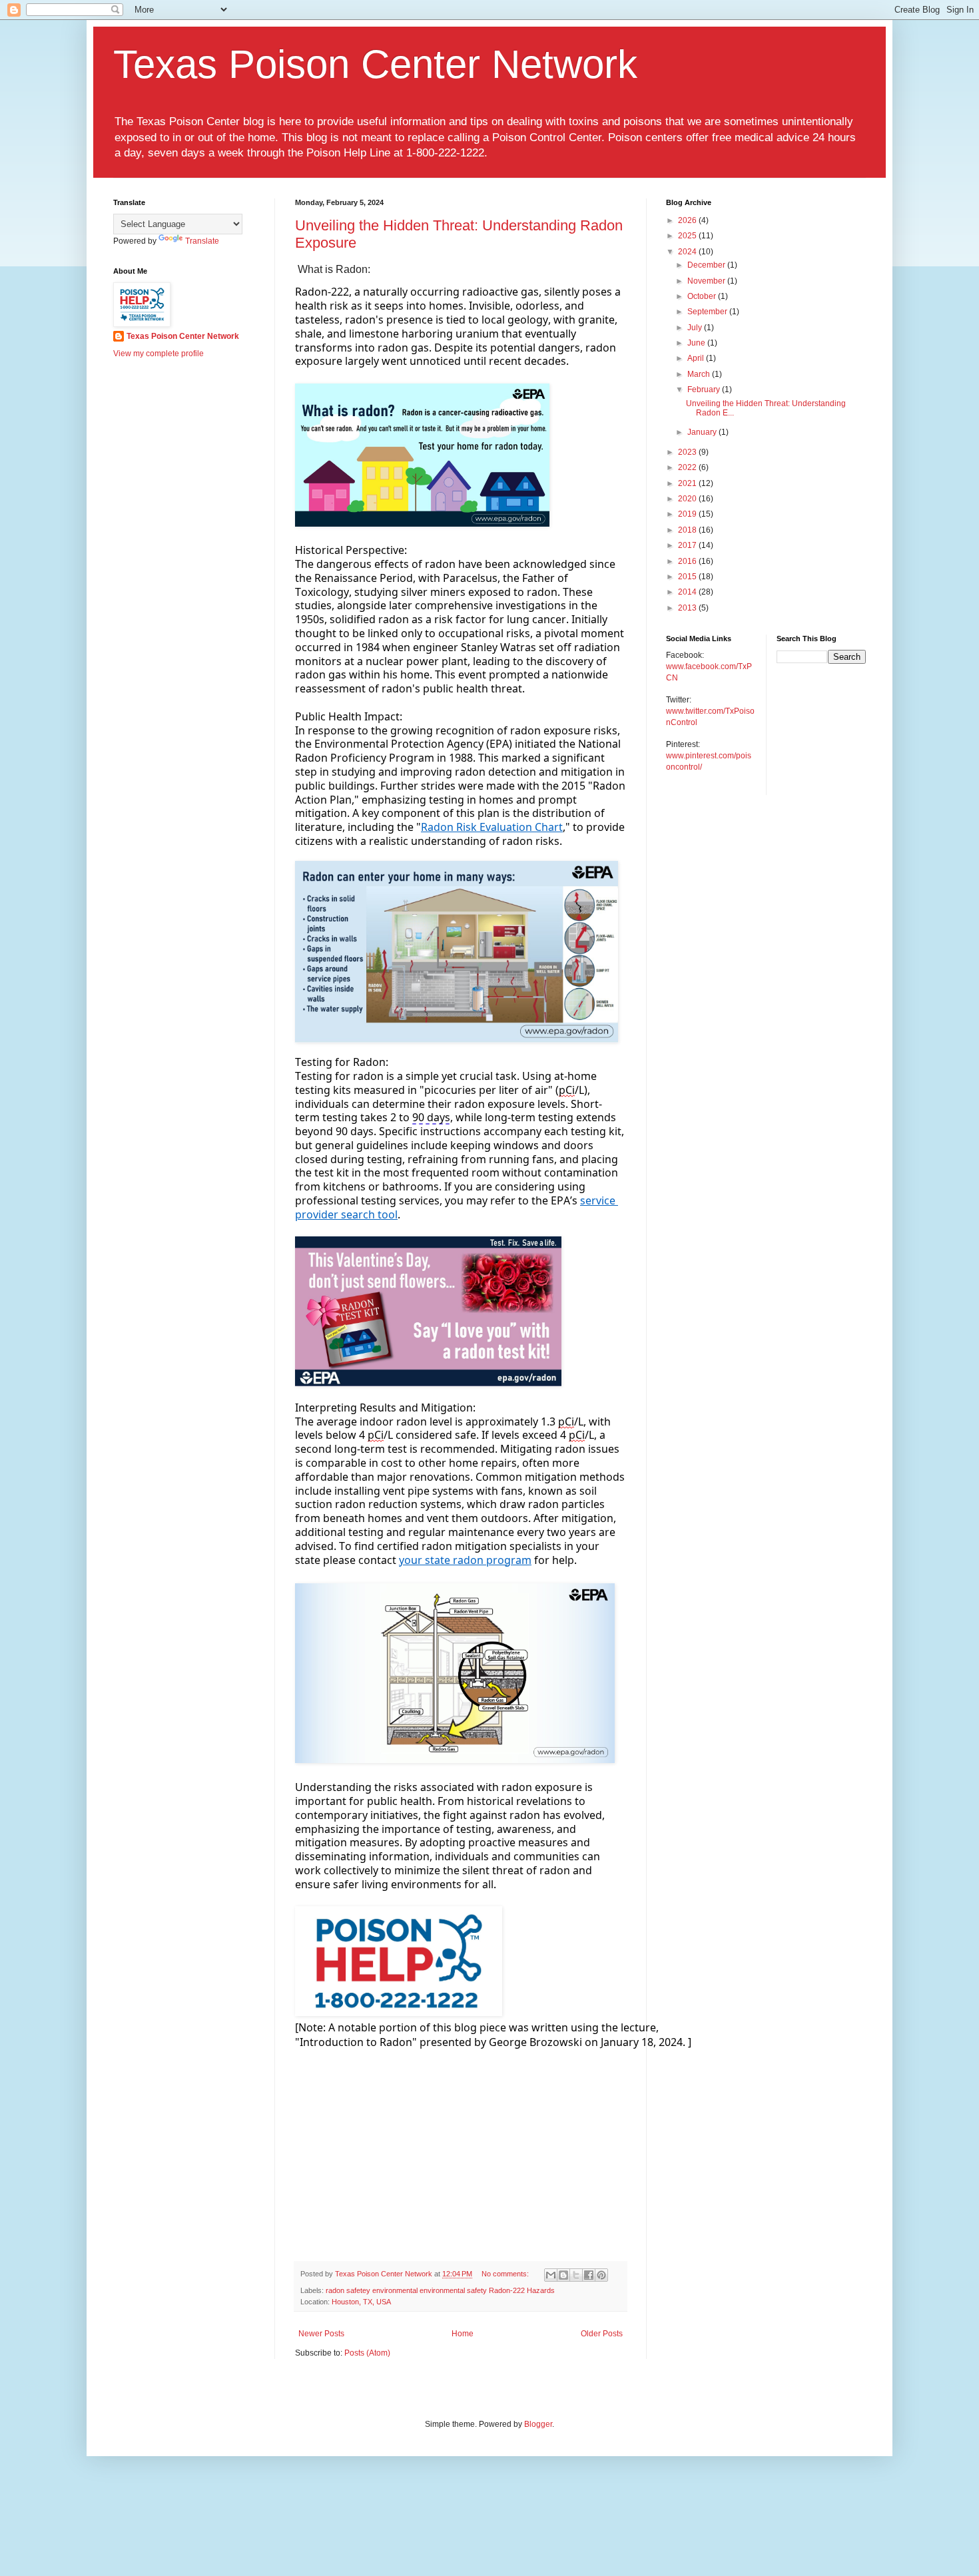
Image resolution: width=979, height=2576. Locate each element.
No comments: (506, 2274)
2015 (688, 577)
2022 (688, 467)
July (696, 328)
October (703, 296)
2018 (688, 530)
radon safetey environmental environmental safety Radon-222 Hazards (440, 2290)
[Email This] (551, 2275)
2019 (688, 514)
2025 (688, 236)
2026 (688, 220)
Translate (202, 241)
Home (463, 2334)
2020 (688, 499)
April (697, 358)
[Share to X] (576, 2275)
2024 (688, 252)
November (707, 281)
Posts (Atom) (367, 2353)
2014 (688, 592)
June (697, 343)
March (700, 374)
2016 (688, 561)
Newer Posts (321, 2334)
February (705, 389)
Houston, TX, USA (361, 2302)
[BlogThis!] (563, 2275)
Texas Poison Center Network (375, 64)
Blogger (538, 2424)
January (703, 432)
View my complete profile (159, 354)
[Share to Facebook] (589, 2275)
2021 (688, 483)
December (707, 265)
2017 (688, 545)
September (708, 312)
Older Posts (602, 2334)
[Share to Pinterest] (601, 2275)
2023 (688, 452)
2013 (688, 608)
